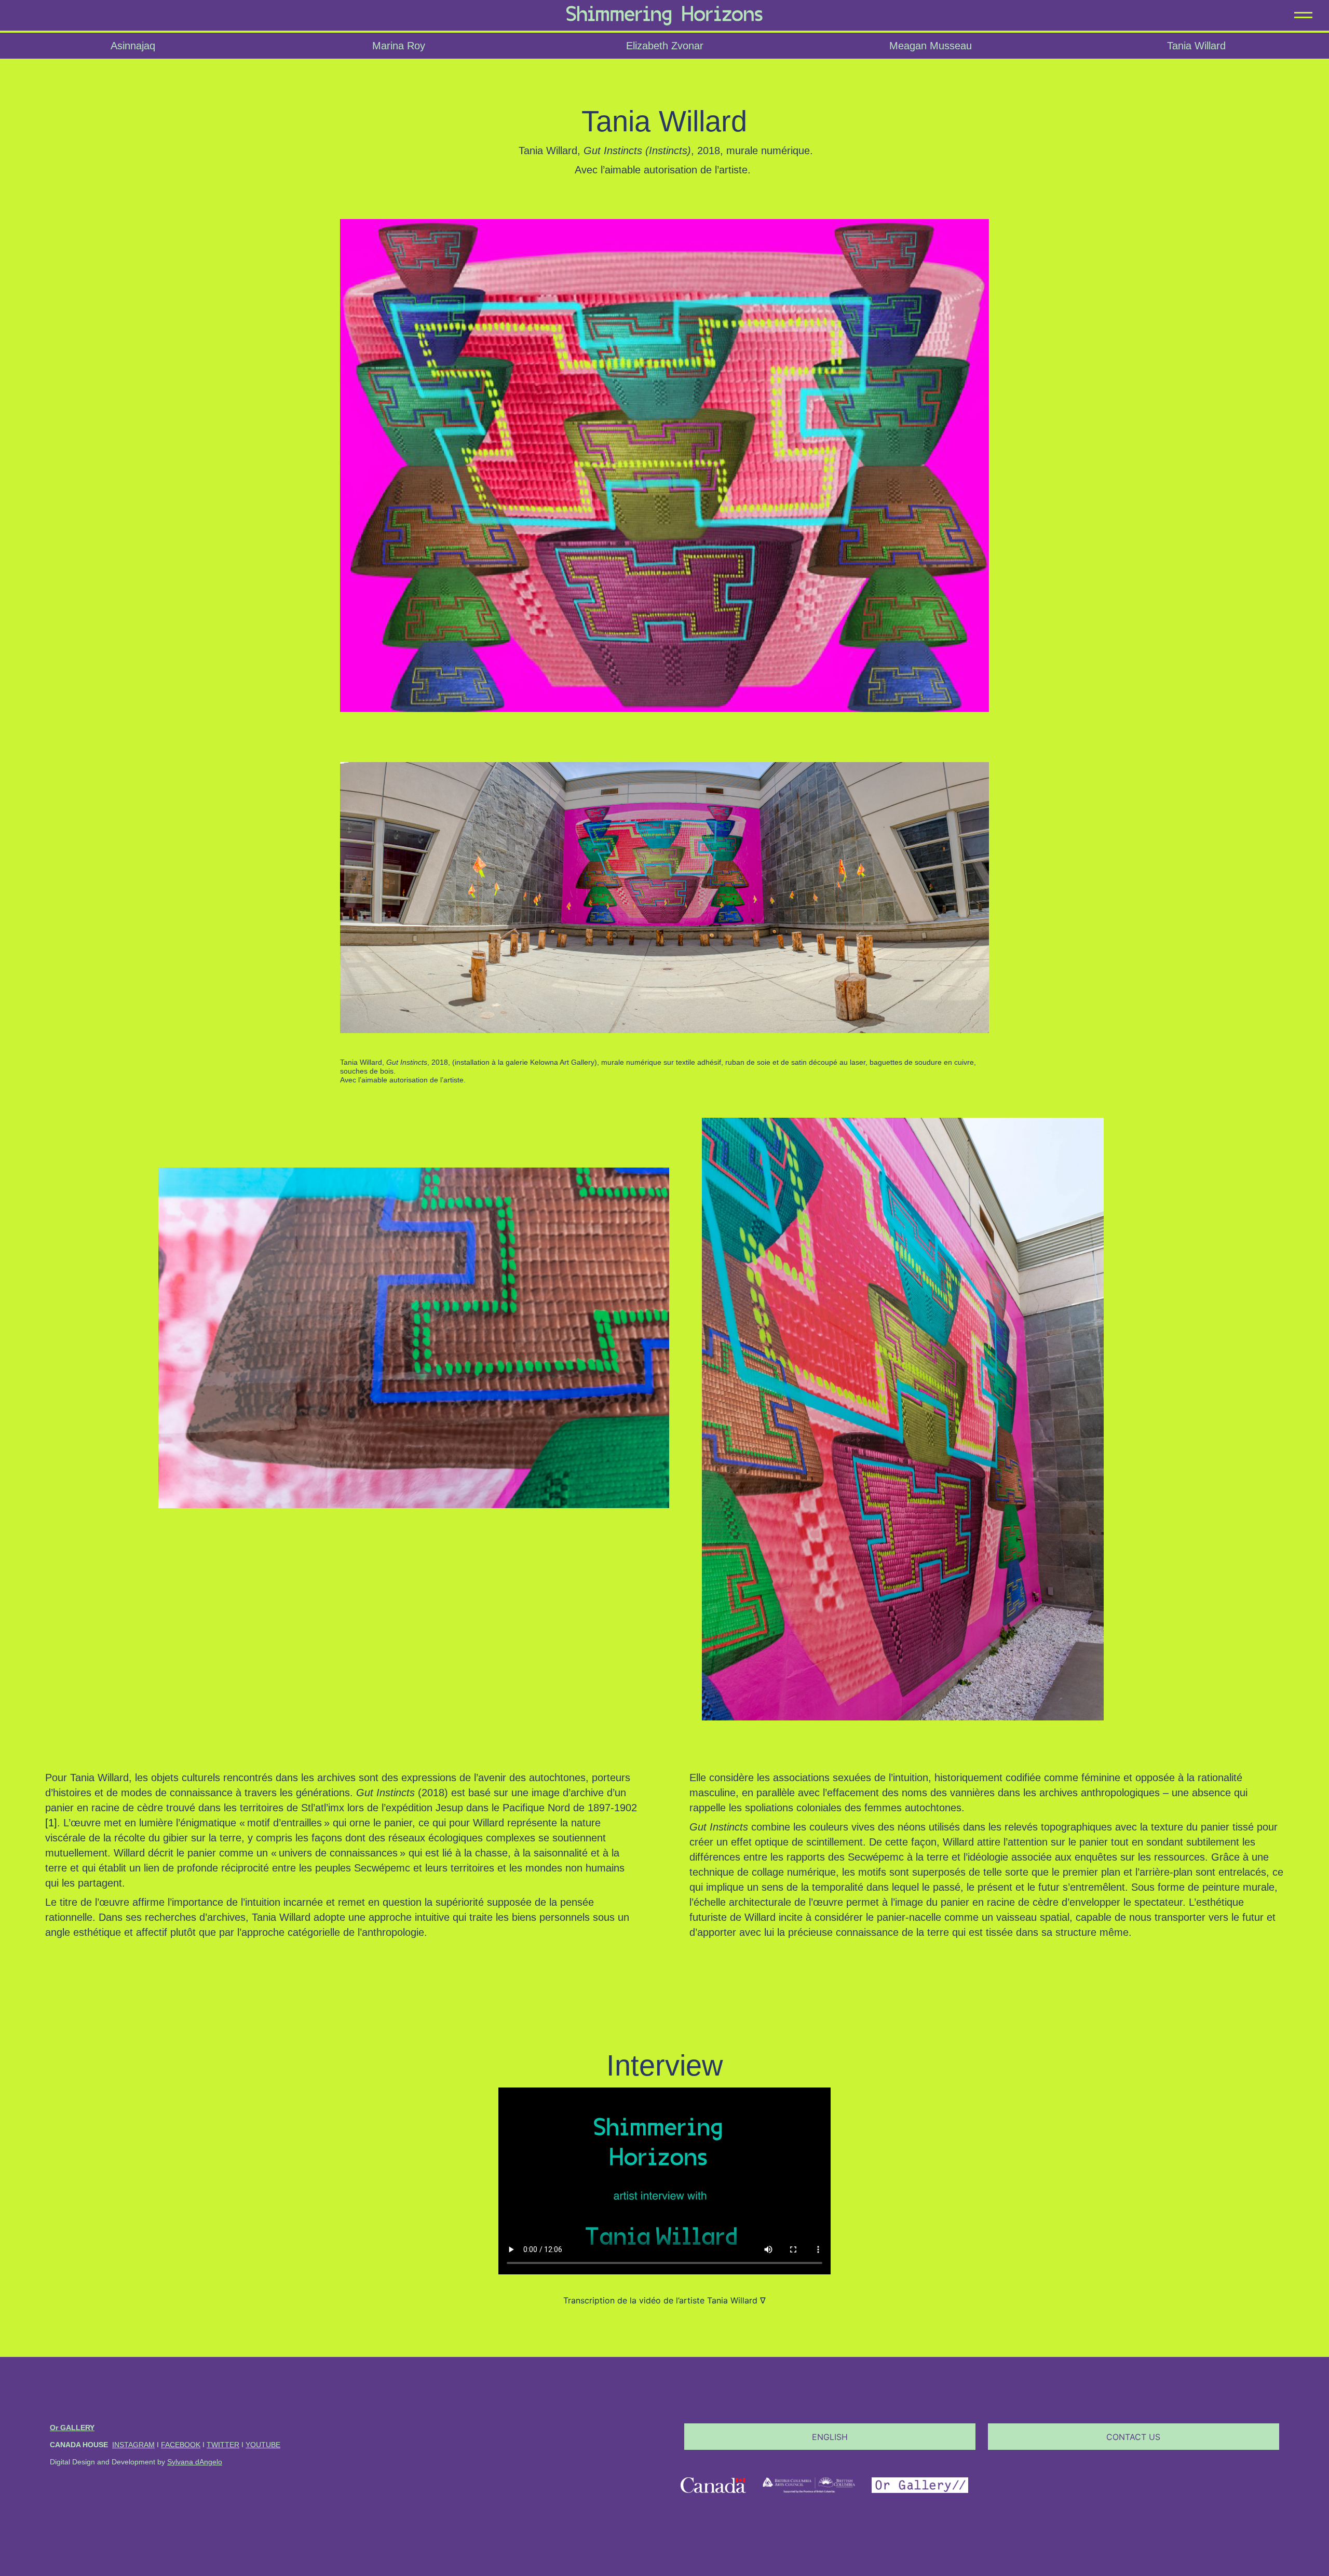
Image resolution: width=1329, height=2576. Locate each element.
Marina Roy (399, 46)
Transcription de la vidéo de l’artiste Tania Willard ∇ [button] (664, 2300)
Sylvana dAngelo (195, 2462)
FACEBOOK (181, 2445)
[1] (51, 1823)
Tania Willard (1196, 46)
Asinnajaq (133, 46)
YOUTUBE (263, 2445)
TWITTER (223, 2445)
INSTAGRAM (133, 2445)
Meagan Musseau (931, 46)
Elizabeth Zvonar (665, 46)
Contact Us (1133, 2437)
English (830, 2437)
